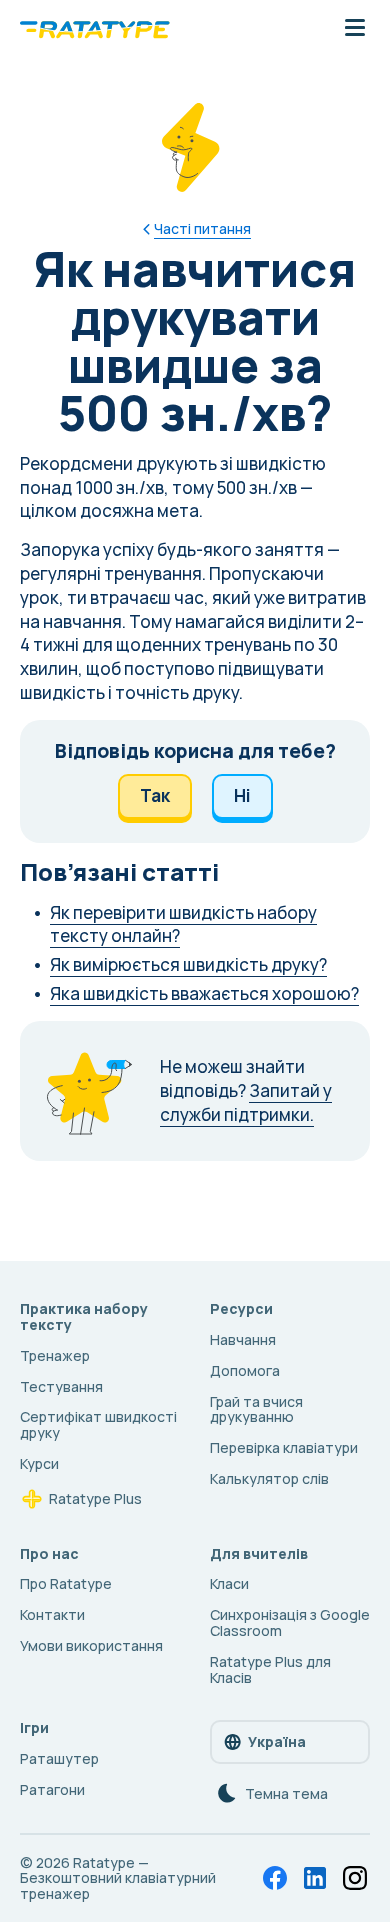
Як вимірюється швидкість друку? (188, 964)
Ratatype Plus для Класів (270, 1669)
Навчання (243, 1339)
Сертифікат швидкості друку (98, 1424)
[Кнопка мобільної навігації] (355, 29)
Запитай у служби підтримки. (246, 1102)
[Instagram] (355, 1878)
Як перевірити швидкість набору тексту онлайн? (183, 924)
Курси (39, 1463)
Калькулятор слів (269, 1478)
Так (155, 795)
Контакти (52, 1614)
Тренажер (55, 1355)
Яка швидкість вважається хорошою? (204, 993)
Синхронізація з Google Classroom (290, 1622)
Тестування (61, 1386)
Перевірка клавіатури (284, 1447)
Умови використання (91, 1645)
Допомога (245, 1370)
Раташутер (59, 1758)
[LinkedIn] (315, 1878)
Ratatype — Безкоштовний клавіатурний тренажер (118, 1878)
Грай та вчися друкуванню (256, 1409)
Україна (277, 1741)
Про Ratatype (66, 1583)
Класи (229, 1583)
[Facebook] (275, 1878)
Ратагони (52, 1789)
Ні (242, 795)
